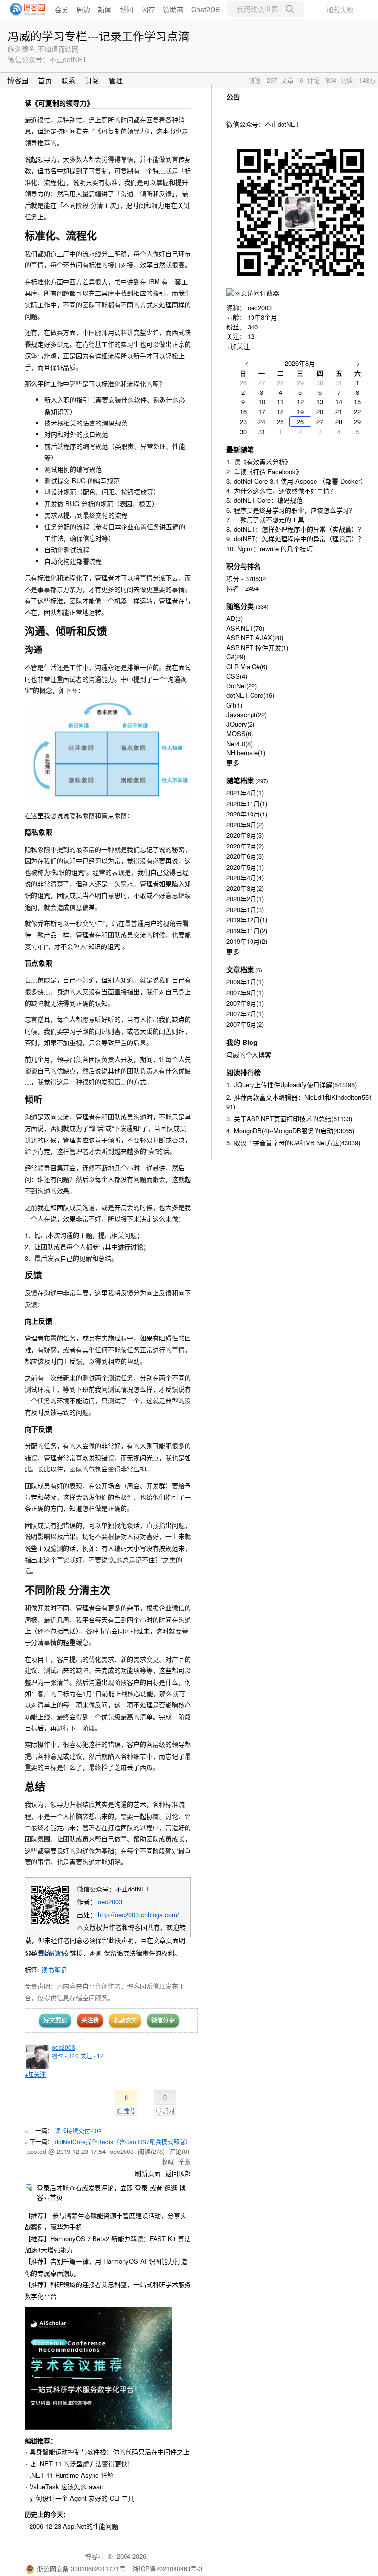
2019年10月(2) (247, 941)
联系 (68, 80)
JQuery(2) (240, 724)
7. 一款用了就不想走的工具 (265, 519)
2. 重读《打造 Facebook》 (264, 472)
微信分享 (163, 2020)
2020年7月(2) (245, 846)
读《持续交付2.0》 (79, 2131)
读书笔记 (54, 1953)
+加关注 (35, 2074)
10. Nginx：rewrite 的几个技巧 (269, 548)
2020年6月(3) (245, 856)
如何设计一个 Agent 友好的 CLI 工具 (82, 2498)
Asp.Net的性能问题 (91, 2526)
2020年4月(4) (245, 877)
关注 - (92, 2056)
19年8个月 (262, 317)
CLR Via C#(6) (247, 667)
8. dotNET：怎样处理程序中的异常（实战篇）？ (295, 529)
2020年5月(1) (245, 867)
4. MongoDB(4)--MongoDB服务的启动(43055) (290, 1130)
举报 (185, 2161)
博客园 (18, 80)
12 (251, 336)
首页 (45, 80)
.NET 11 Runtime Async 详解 (72, 2475)
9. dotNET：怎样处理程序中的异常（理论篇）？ (295, 538)
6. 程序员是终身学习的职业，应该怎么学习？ (291, 510)
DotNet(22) (242, 686)
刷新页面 (148, 2173)
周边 (83, 9)
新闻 (105, 9)
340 (253, 327)
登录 (141, 2188)
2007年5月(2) (245, 1024)
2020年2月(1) (245, 898)
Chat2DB (205, 9)
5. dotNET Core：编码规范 (265, 500)
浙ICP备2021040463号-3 (167, 2568)
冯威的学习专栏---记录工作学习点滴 (99, 35)
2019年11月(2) (247, 930)
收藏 (168, 2161)
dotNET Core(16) (250, 695)
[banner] (25, 9)
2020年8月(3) (245, 835)
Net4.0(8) (239, 743)
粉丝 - (65, 2056)
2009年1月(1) (245, 982)
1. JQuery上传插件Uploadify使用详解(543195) (292, 1085)
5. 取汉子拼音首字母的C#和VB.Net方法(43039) (293, 1143)
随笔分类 (240, 606)
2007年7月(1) (245, 1014)
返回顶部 (178, 2173)
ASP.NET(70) (245, 628)
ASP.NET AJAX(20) (255, 637)
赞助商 (173, 9)
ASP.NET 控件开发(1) (257, 647)
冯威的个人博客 (249, 1055)
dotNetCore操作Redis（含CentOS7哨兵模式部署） (123, 2141)
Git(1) (234, 705)
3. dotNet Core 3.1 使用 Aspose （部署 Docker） (297, 481)
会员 (62, 9)
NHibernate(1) (246, 753)
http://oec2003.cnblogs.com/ (139, 1914)
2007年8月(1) (245, 1003)
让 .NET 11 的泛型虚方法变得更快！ (82, 2463)
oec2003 (110, 1902)
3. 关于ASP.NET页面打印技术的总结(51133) (289, 1119)
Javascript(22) (247, 714)
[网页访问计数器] (253, 293)
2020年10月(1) (247, 814)
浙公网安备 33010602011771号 (81, 2568)
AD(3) (235, 618)
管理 (116, 80)
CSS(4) (237, 676)
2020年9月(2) (245, 825)
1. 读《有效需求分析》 (259, 462)
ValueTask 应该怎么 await (66, 2487)
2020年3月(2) (245, 888)
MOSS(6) (240, 734)
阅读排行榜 (244, 1072)
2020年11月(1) (247, 803)
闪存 (148, 9)
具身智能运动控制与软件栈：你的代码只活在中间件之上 (110, 2452)
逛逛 (171, 2188)
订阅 (92, 80)
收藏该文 (125, 2020)
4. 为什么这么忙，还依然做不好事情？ (281, 491)
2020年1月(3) (245, 909)
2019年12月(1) (247, 920)
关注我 (90, 2020)
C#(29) (236, 657)
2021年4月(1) (245, 793)
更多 (233, 763)
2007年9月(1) (245, 993)
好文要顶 (55, 2020)
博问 (126, 9)
